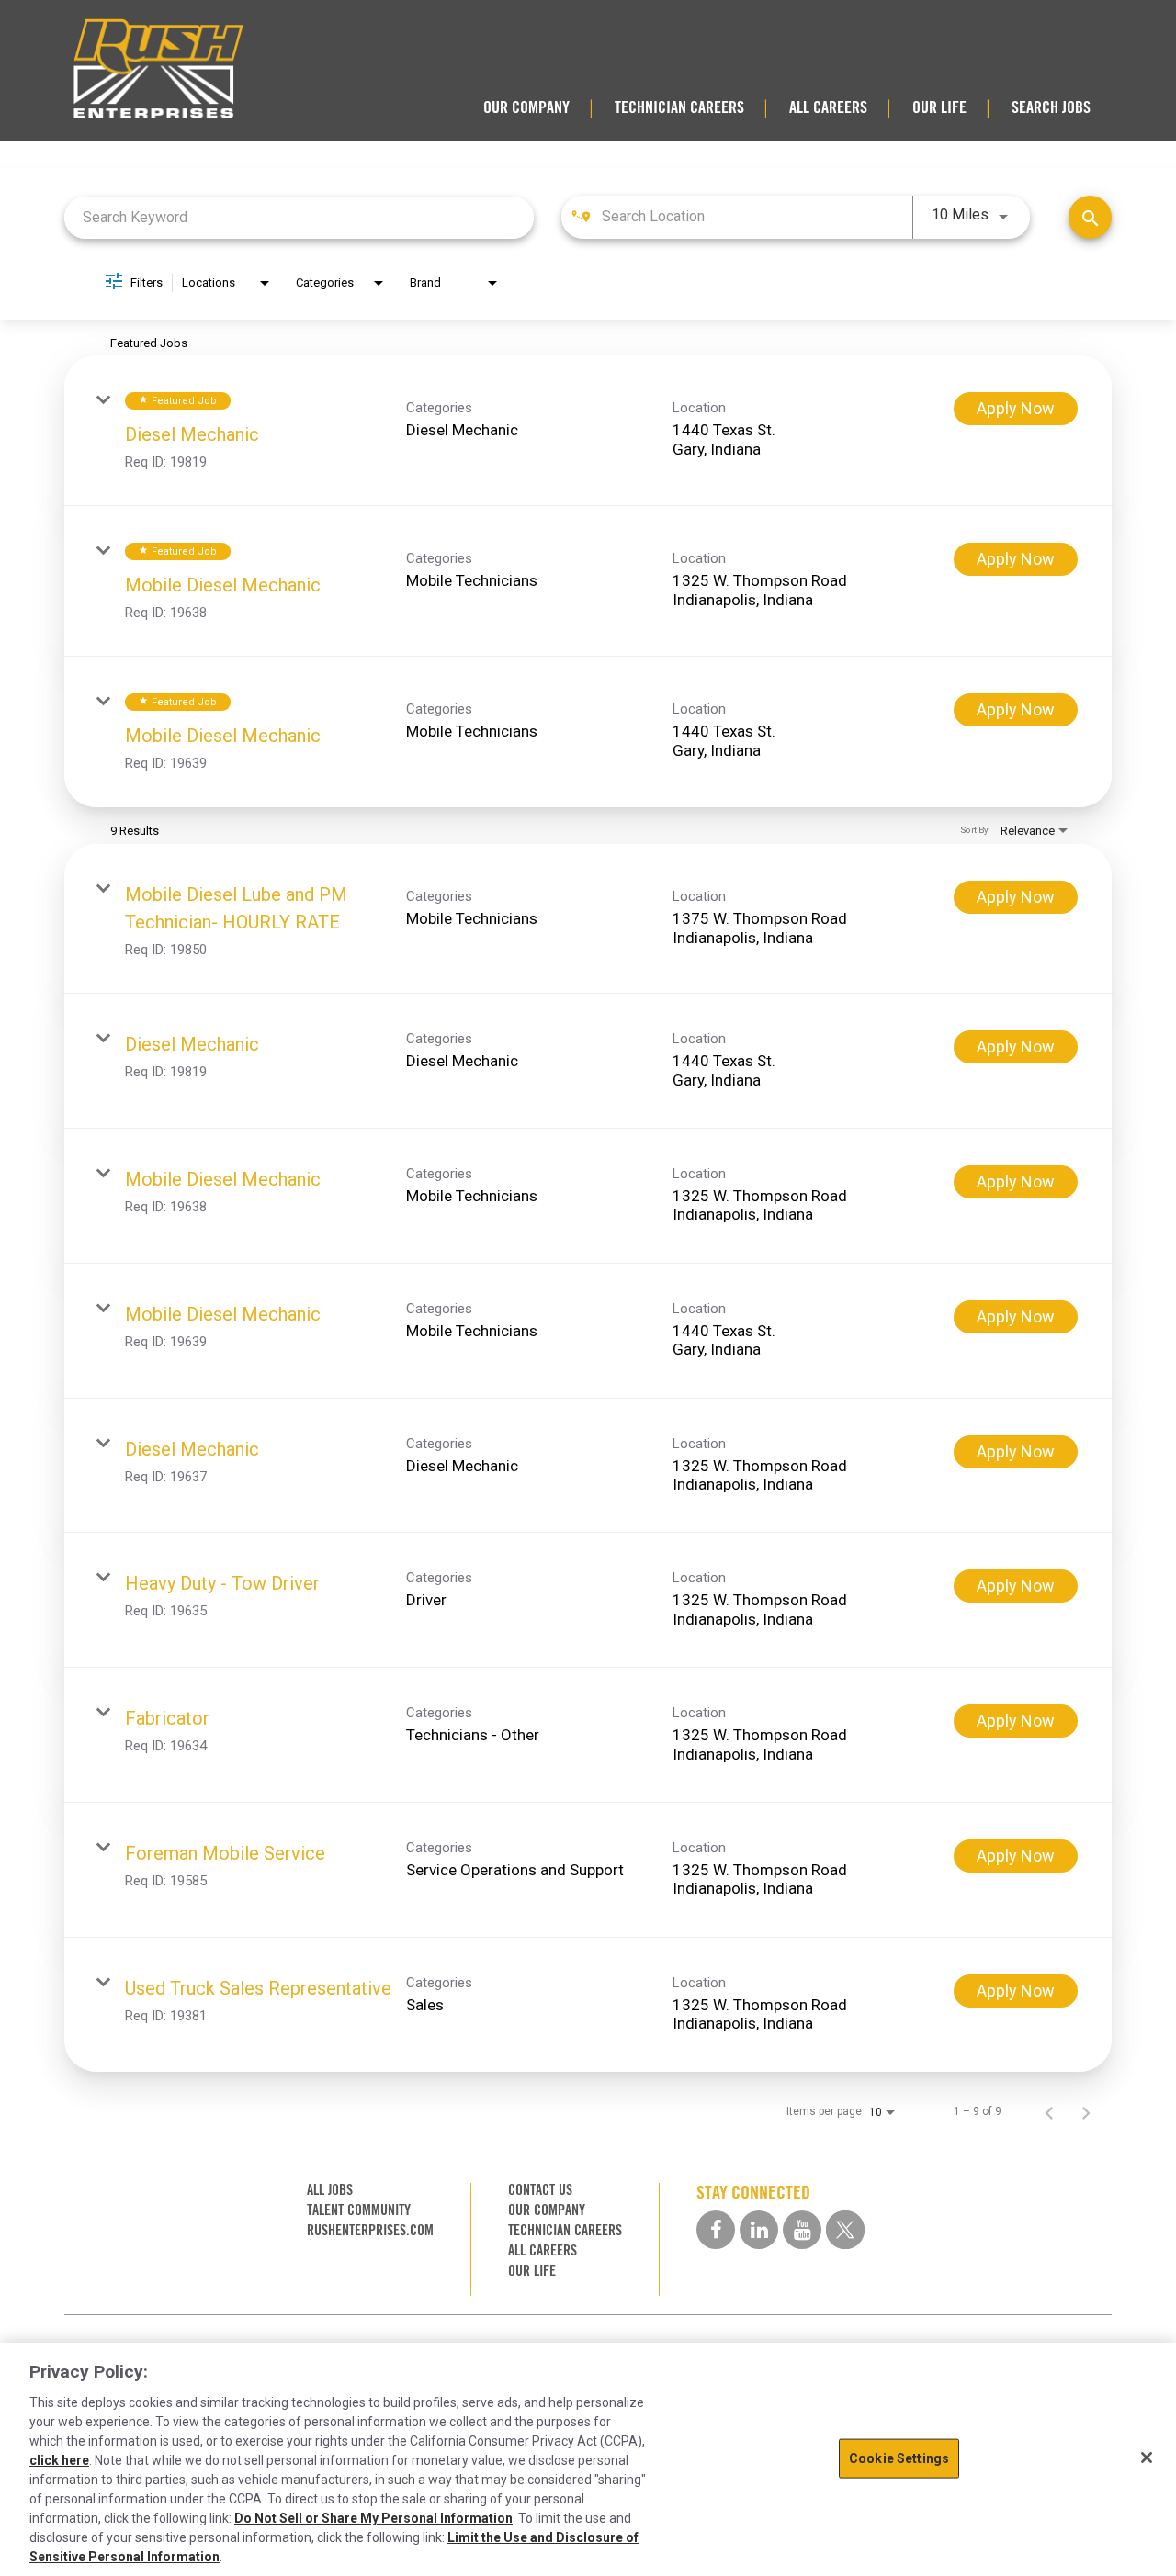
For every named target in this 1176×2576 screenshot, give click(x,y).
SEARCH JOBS (1051, 107)
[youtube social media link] (802, 2230)
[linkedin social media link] (759, 2230)
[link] (588, 431)
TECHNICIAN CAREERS (679, 107)
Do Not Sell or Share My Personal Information (373, 2518)
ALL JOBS (330, 2190)
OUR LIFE (939, 107)
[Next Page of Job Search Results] (1086, 2111)
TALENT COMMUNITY (359, 2210)
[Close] (1147, 2458)
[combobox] (299, 217)
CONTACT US (540, 2190)
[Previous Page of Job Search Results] (1049, 2111)
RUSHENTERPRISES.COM (370, 2230)
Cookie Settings (899, 2458)
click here (59, 2460)
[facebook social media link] (716, 2230)
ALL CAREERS (828, 107)
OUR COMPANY (526, 107)
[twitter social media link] (845, 2230)
